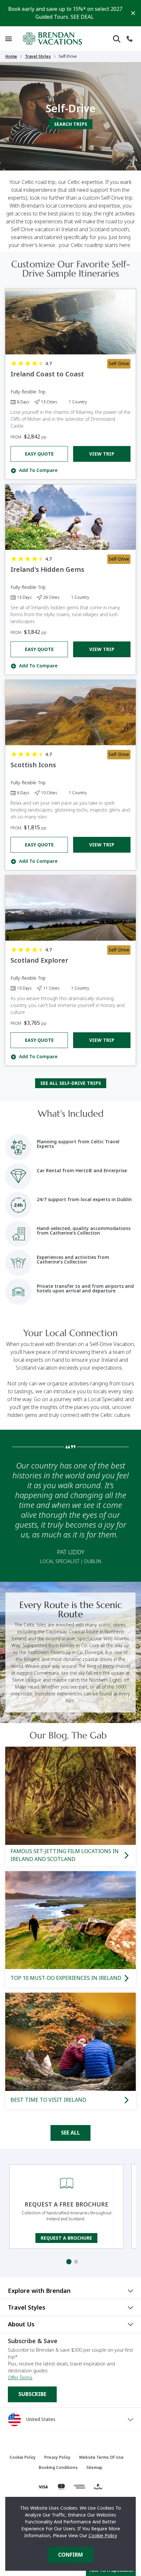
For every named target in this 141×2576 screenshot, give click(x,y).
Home (11, 56)
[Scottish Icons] (70, 713)
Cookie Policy (103, 2536)
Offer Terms (20, 2378)
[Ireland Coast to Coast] (70, 322)
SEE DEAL (82, 17)
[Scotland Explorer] (70, 908)
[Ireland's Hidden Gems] (70, 517)
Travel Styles (38, 56)
